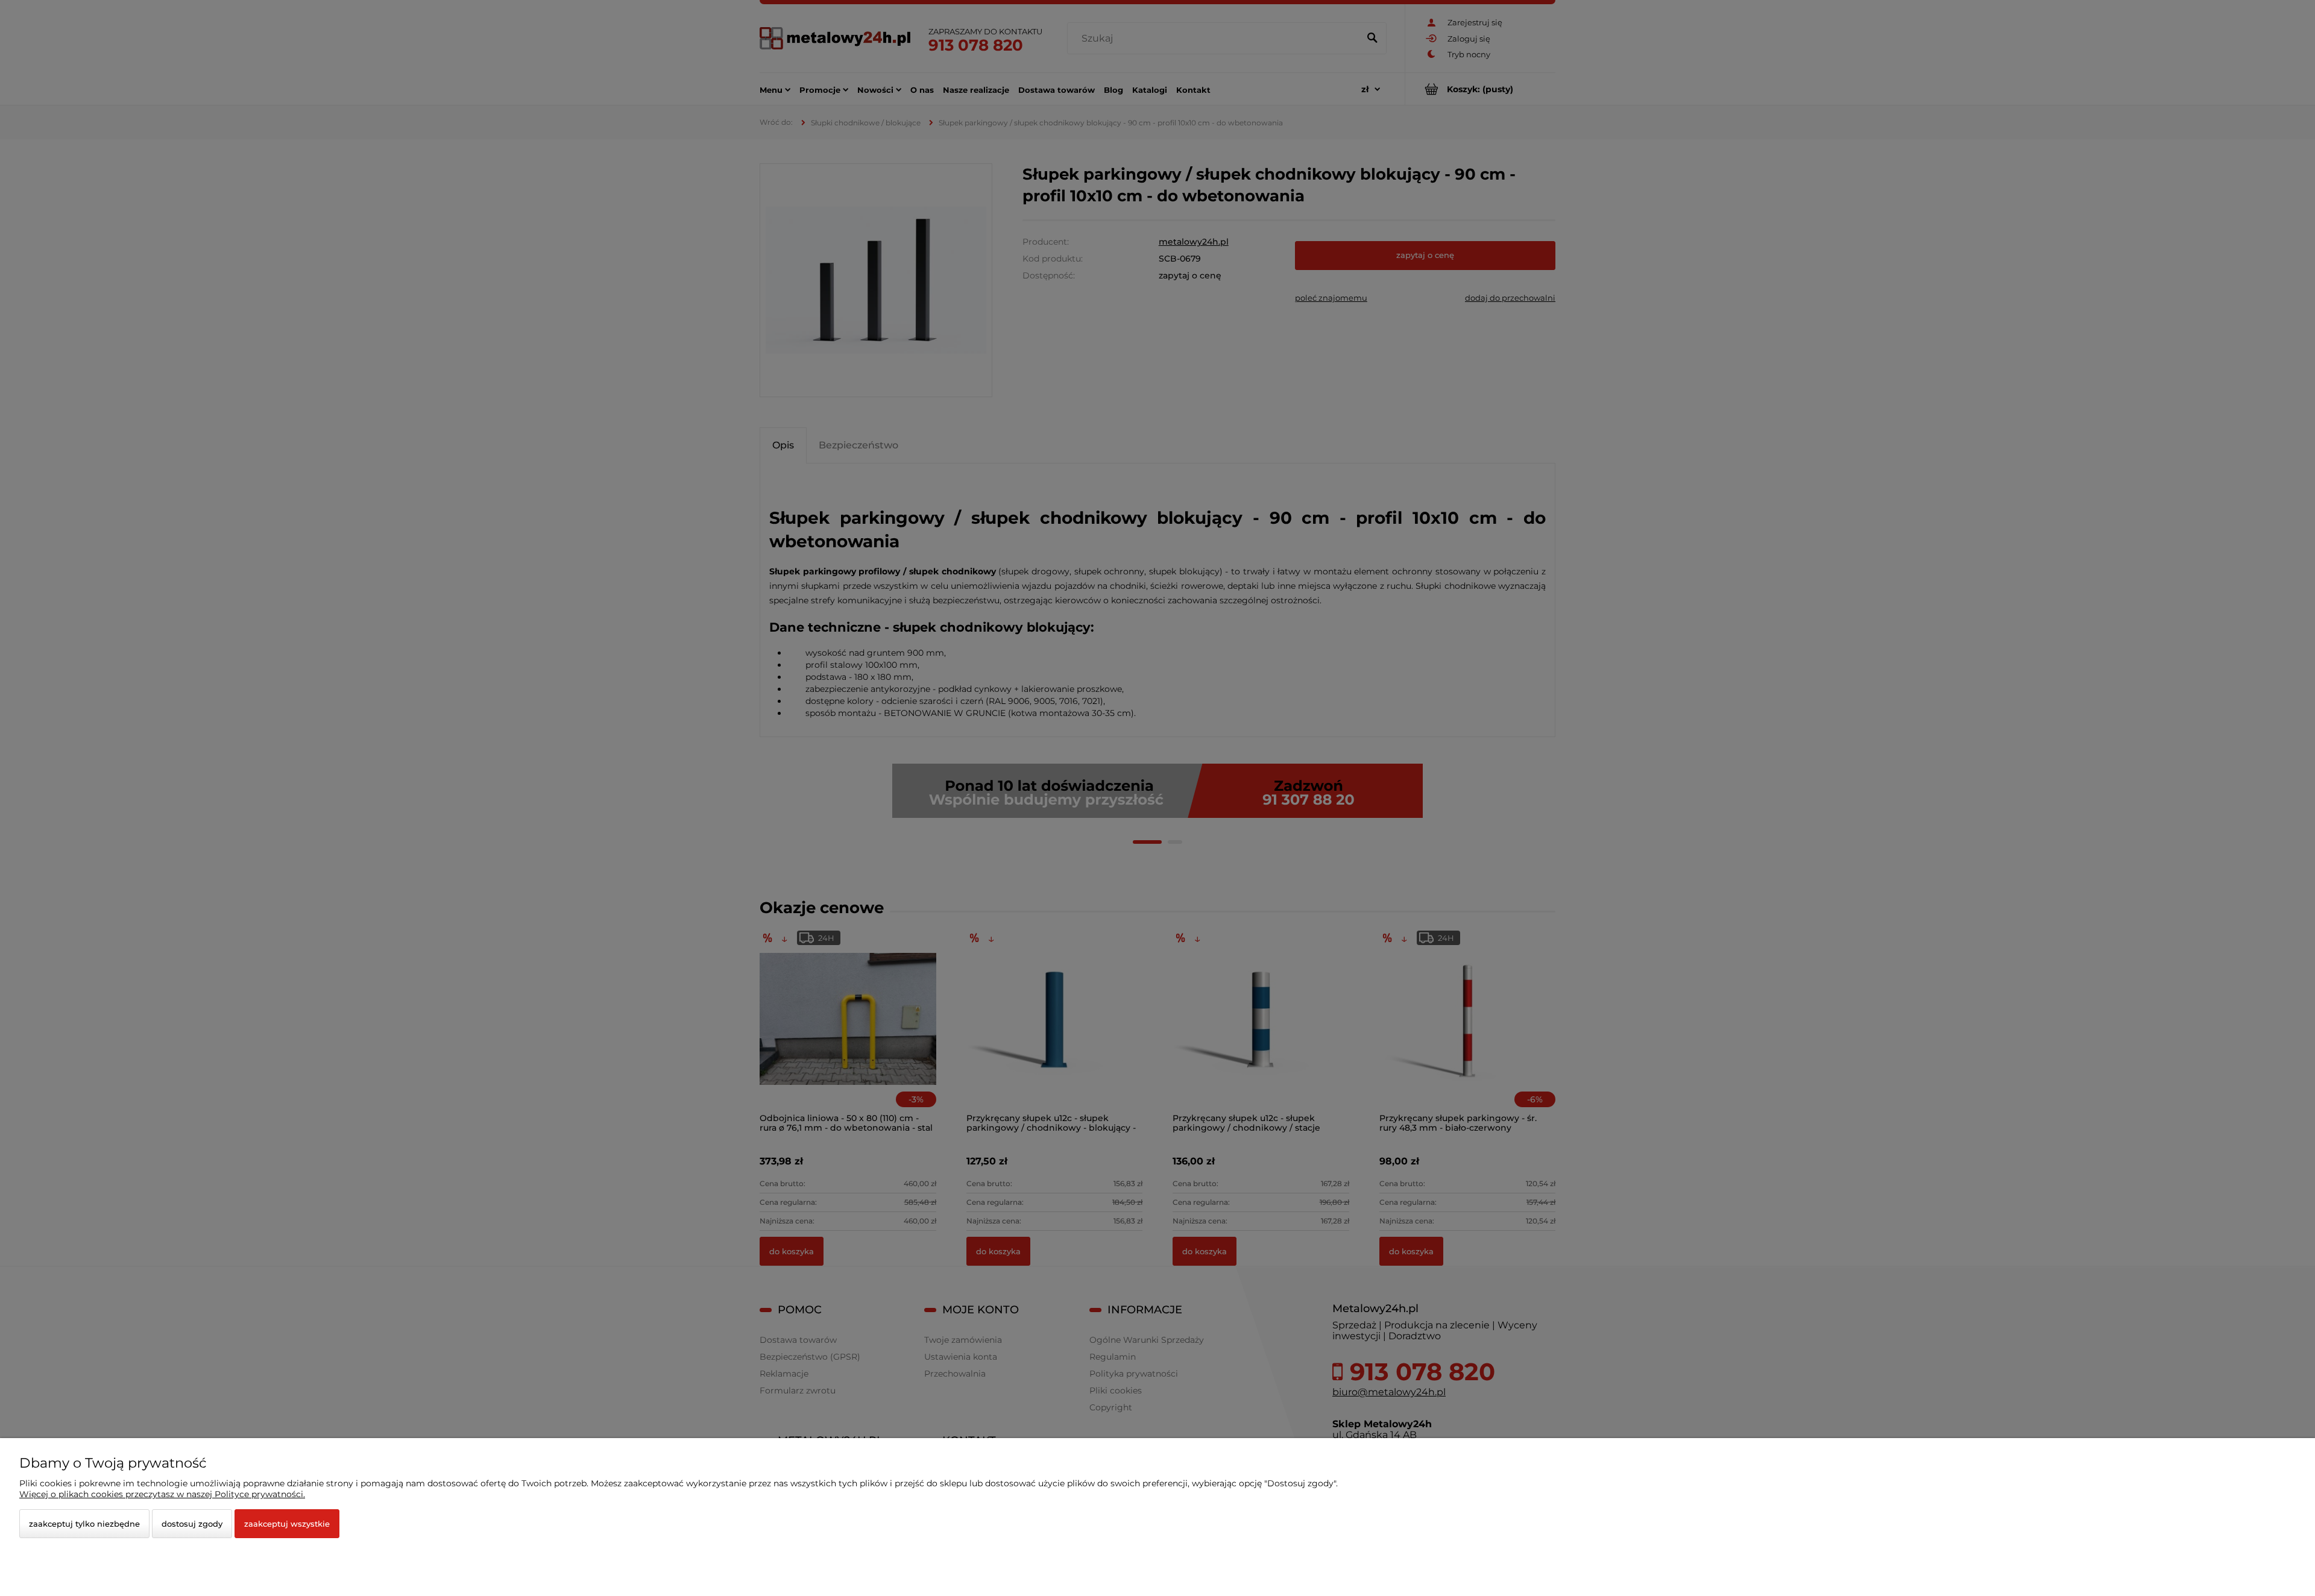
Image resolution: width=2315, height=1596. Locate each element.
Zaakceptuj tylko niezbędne (84, 1524)
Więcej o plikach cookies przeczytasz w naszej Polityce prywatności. (162, 1494)
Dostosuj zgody (192, 1524)
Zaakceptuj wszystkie (287, 1524)
